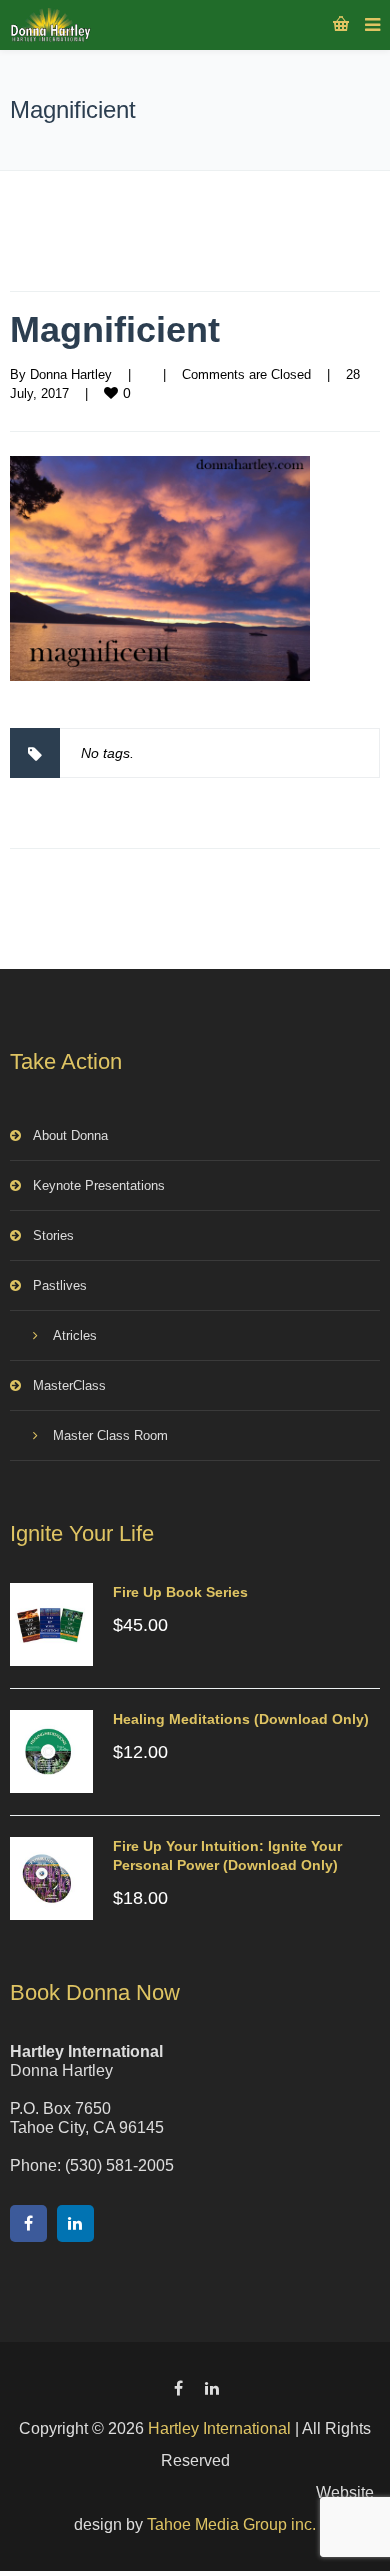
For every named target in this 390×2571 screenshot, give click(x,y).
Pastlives (60, 1285)
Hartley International (219, 2428)
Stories (53, 1235)
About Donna (70, 1135)
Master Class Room (110, 1435)
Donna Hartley (71, 374)
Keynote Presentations (99, 1185)
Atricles (75, 1335)
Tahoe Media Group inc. (231, 2524)
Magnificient (115, 329)
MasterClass (69, 1385)
